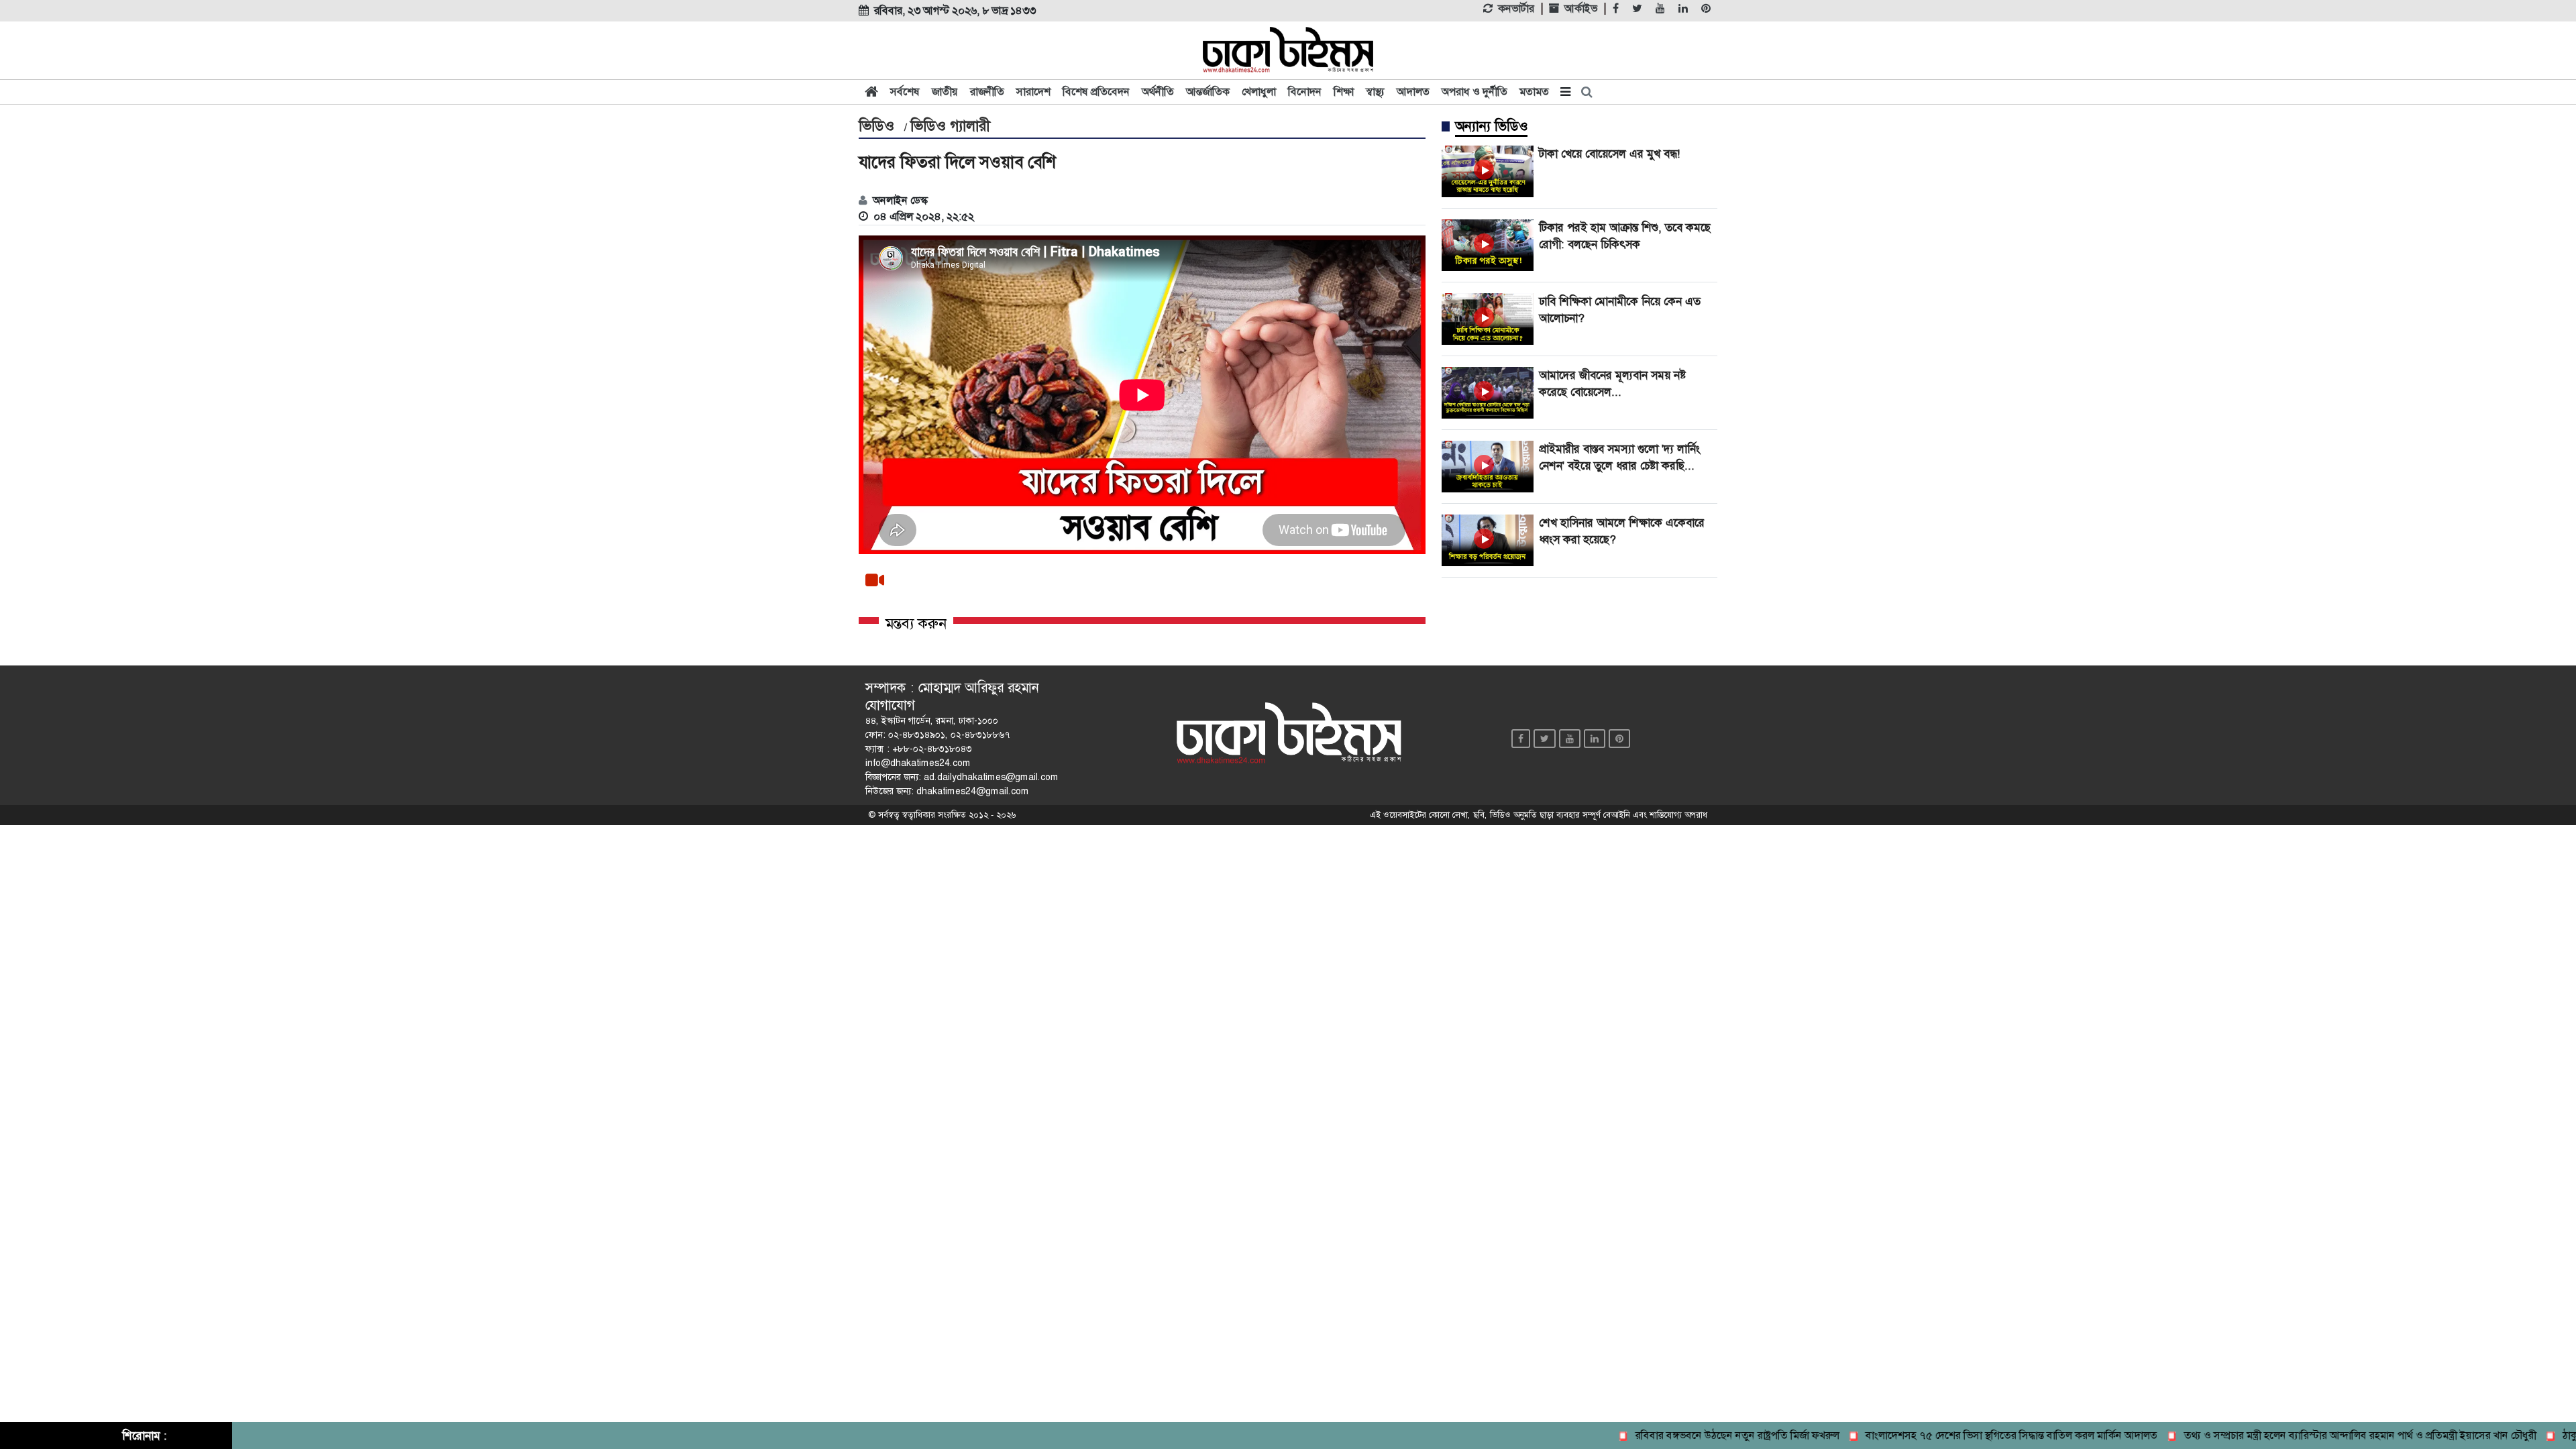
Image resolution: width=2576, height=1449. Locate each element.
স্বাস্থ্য (1375, 92)
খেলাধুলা (1259, 92)
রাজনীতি (987, 92)
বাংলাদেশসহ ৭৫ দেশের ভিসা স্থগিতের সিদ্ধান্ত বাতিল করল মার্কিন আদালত (1973, 1435)
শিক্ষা (1344, 92)
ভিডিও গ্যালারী (950, 126)
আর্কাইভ (1581, 9)
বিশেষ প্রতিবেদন (1096, 92)
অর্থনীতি (1158, 92)
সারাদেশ (1033, 92)
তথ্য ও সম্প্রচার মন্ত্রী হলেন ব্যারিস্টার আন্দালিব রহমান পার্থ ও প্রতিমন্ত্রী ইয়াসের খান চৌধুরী (2321, 1435)
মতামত (1534, 92)
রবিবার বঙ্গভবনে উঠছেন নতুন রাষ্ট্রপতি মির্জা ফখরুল (1698, 1435)
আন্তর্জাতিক (1208, 92)
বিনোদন (1305, 92)
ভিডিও (876, 126)
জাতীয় (945, 92)
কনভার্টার (1516, 9)
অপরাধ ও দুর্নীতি (1474, 92)
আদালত (1413, 92)
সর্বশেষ (905, 92)
